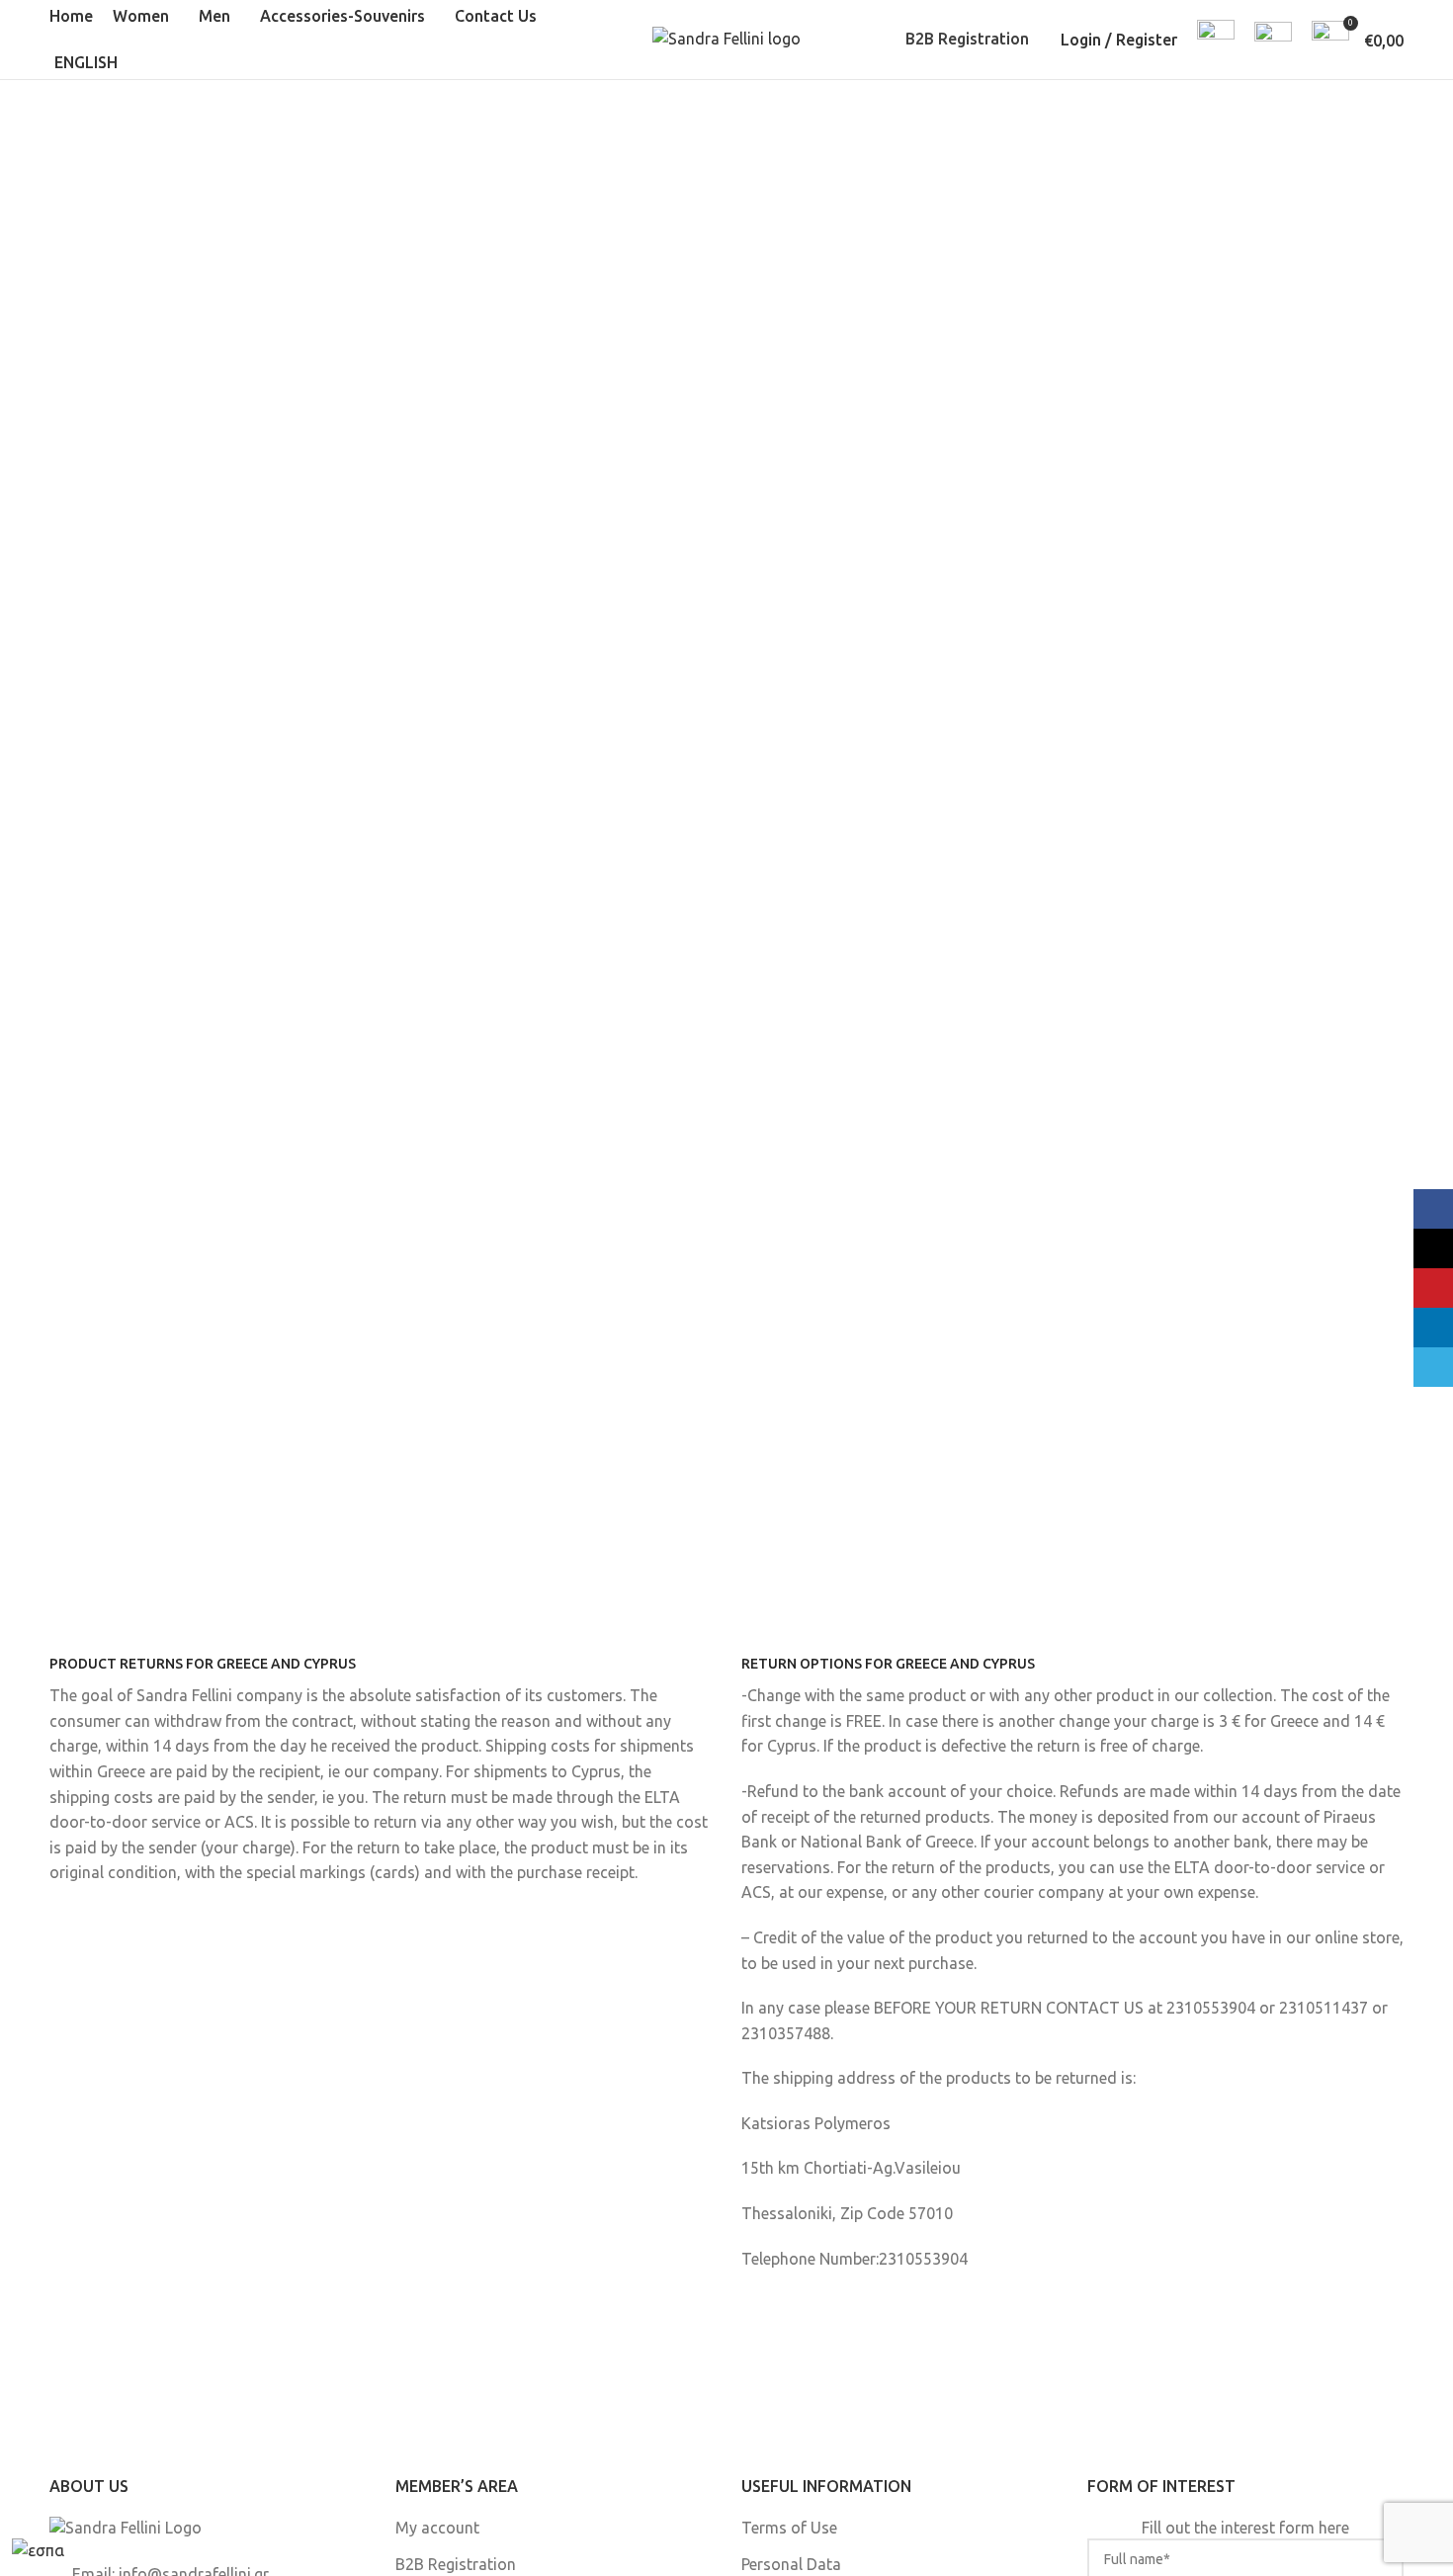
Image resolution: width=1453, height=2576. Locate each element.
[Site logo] (726, 38)
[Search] (1216, 40)
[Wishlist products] (1273, 40)
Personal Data (791, 2564)
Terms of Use (789, 2528)
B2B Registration (967, 39)
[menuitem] (88, 63)
